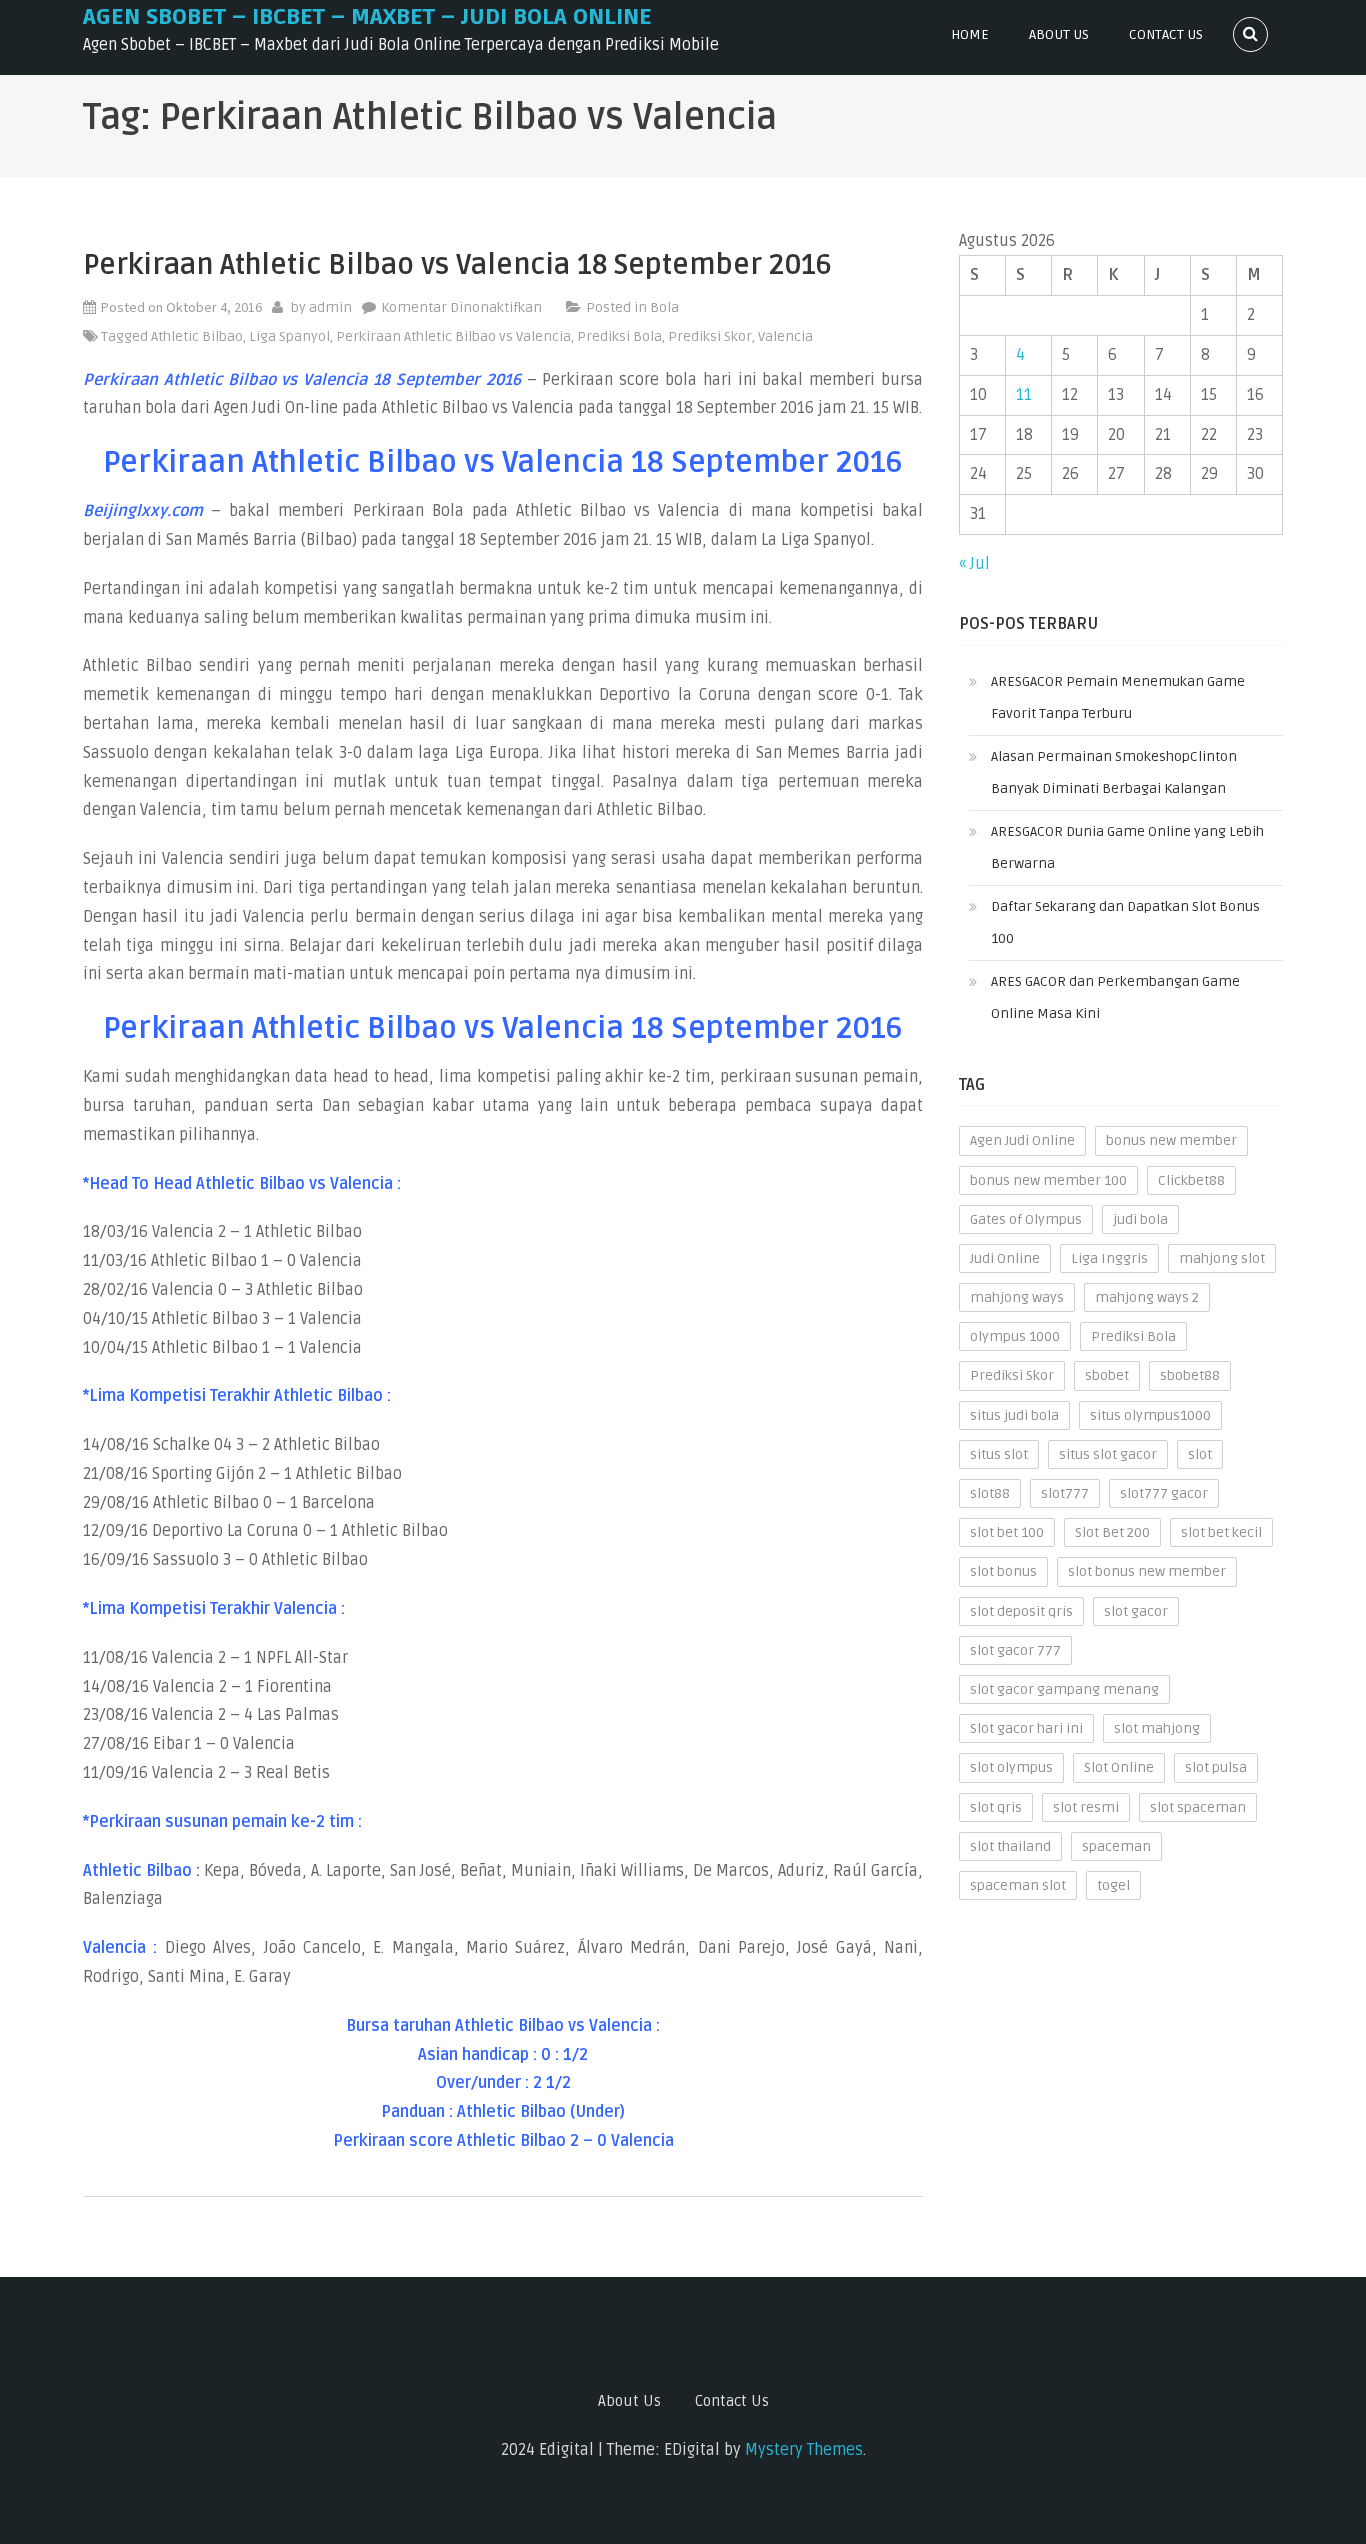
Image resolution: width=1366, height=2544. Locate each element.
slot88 (990, 1493)
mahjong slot (1222, 1258)
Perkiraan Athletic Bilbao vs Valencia (453, 336)
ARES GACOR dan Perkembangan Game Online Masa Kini (1115, 997)
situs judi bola (1014, 1415)
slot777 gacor (1164, 1493)
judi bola (1140, 1219)
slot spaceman (1198, 1807)
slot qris (996, 1807)
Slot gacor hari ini (1026, 1728)
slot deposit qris (1021, 1611)
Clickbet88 (1191, 1180)
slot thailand (1010, 1846)
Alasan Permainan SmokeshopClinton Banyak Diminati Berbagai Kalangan (1114, 772)
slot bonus (1003, 1571)
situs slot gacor (1108, 1454)
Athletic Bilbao (197, 336)
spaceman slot (1018, 1885)
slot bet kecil (1221, 1532)
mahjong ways (1017, 1297)
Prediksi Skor (710, 336)
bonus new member (1171, 1140)
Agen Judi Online (1022, 1140)
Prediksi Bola (619, 336)
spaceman (1116, 1846)
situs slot (999, 1454)
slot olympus (1011, 1767)
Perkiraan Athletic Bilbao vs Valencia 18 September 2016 (457, 265)
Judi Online (1005, 1258)
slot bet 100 (1007, 1532)
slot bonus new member (1147, 1571)
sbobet (1107, 1375)
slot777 (1065, 1493)
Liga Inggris (1109, 1258)
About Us (1059, 34)
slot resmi (1086, 1807)
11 (1024, 395)
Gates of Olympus (1026, 1219)
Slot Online (1119, 1767)
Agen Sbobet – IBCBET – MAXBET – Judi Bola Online (367, 17)
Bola (664, 307)
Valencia (785, 336)
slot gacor (1136, 1611)
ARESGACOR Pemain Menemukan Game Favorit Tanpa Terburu (1118, 697)
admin (330, 307)
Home (970, 34)
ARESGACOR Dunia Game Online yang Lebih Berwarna (1127, 847)
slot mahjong (1157, 1728)
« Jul (974, 564)
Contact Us (1166, 34)
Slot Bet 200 (1112, 1532)
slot (1200, 1454)
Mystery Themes (804, 2450)
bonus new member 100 (1048, 1180)
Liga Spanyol (289, 336)
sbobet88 (1190, 1375)
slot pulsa (1216, 1767)
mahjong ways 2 (1147, 1297)
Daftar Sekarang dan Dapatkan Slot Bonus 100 (1125, 922)
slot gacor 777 (1015, 1650)
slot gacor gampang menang (1064, 1689)
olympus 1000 (1015, 1336)
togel (1113, 1885)
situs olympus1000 (1150, 1415)
